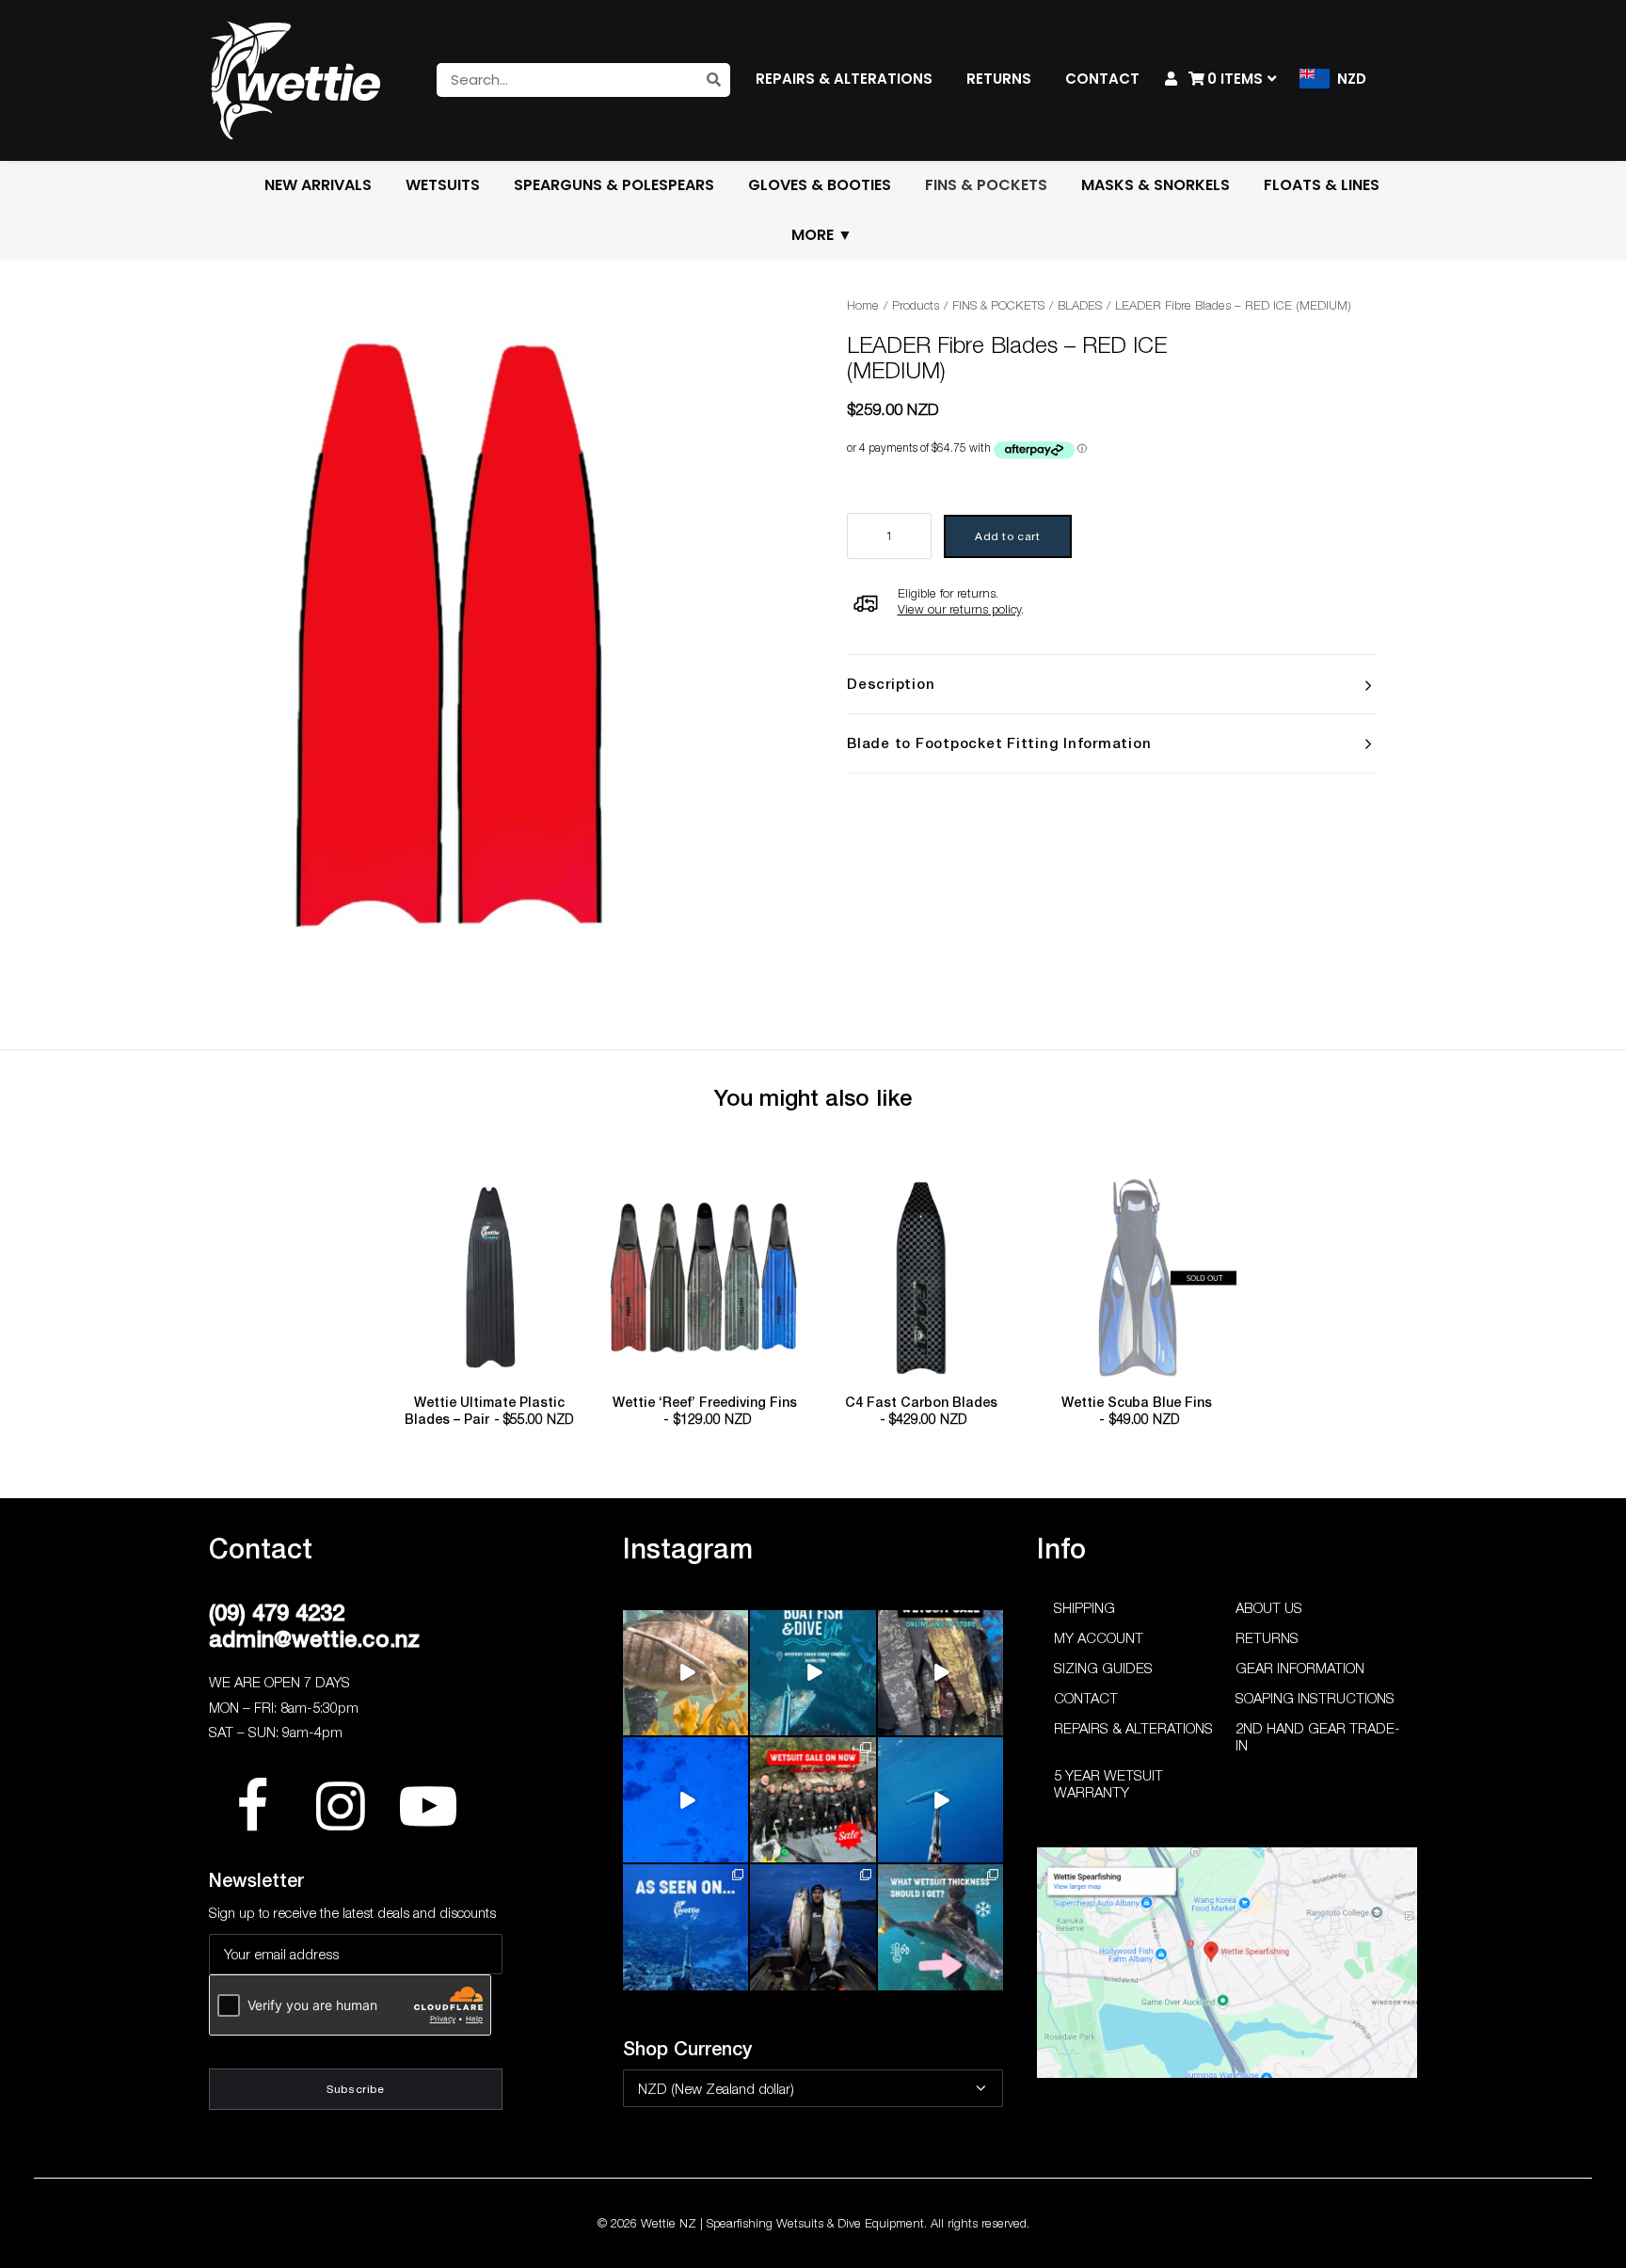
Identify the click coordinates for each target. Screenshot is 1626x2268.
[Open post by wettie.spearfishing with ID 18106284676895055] (685, 1800)
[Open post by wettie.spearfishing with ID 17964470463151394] (941, 1927)
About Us (1269, 1607)
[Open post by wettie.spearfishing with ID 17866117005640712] (813, 1927)
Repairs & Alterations (1133, 1728)
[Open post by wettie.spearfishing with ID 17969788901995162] (685, 1673)
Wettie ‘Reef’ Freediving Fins (705, 1411)
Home (863, 305)
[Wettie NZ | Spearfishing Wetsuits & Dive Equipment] (295, 80)
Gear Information (1300, 1668)
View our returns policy (959, 609)
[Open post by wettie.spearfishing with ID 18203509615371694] (813, 1673)
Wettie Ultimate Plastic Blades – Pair (489, 1411)
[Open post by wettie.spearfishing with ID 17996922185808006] (685, 1927)
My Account (1099, 1637)
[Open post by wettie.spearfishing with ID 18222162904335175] (941, 1673)
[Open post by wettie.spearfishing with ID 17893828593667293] (941, 1800)
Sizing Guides (1103, 1668)
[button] (489, 1278)
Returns (1267, 1637)
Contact (1086, 1698)
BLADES (1080, 305)
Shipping (1084, 1607)
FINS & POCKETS (998, 305)
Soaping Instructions (1315, 1698)
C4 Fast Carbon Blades (921, 1411)
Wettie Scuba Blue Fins (1137, 1411)
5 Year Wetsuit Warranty (1108, 1783)
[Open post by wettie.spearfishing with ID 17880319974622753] (813, 1800)
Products (916, 305)
